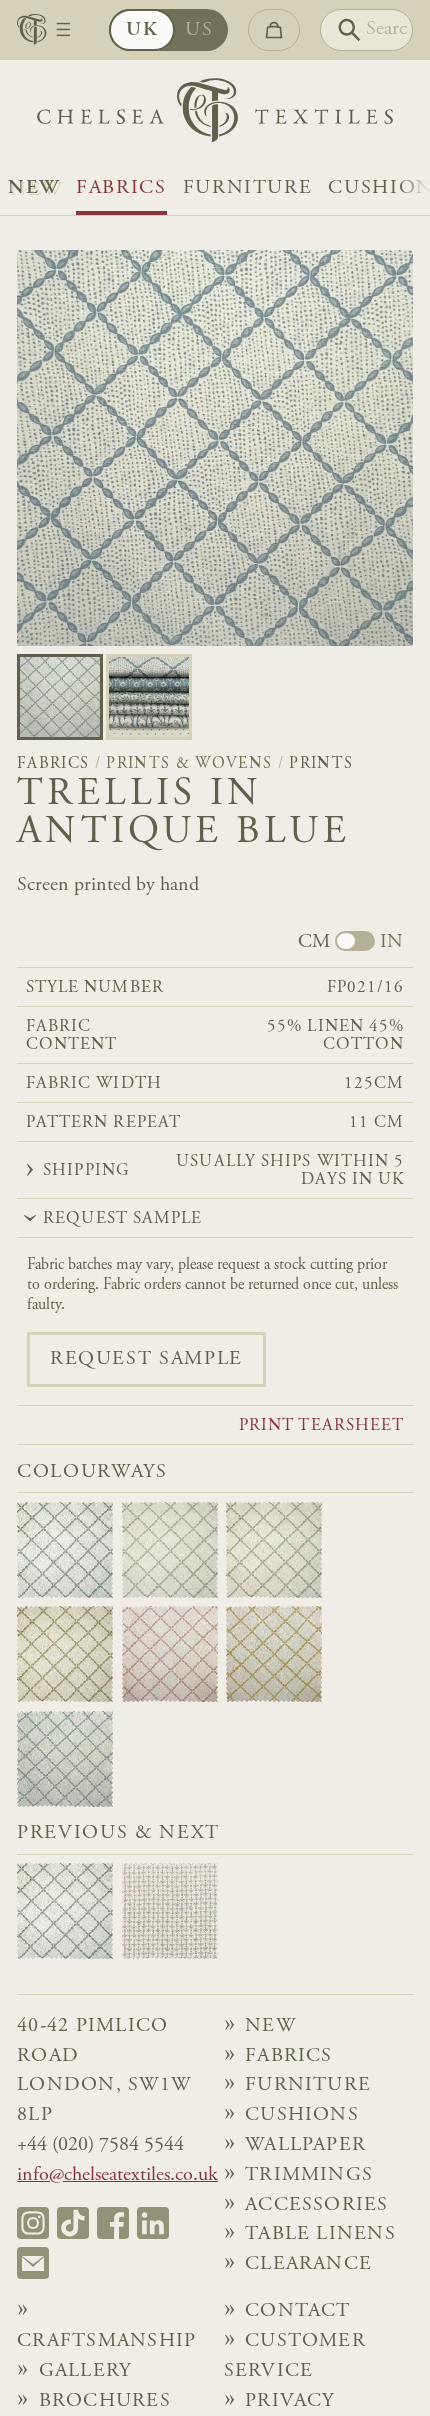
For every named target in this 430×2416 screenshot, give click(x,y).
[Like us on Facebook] (113, 2223)
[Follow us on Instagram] (33, 2223)
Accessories (317, 2205)
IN (391, 942)
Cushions (302, 2115)
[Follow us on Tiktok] (73, 2223)
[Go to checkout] (274, 30)
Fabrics (121, 188)
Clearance (308, 2264)
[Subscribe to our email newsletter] (33, 2263)
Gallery (85, 2371)
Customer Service (295, 2356)
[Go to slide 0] (60, 697)
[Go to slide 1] (149, 697)
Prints (321, 764)
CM (314, 942)
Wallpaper (305, 2145)
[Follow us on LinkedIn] (153, 2223)
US (199, 30)
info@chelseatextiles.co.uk (117, 2175)
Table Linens (320, 2234)
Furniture (248, 188)
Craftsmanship (106, 2341)
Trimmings (309, 2175)
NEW (34, 188)
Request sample (146, 1359)
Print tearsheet (321, 1426)
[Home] (215, 115)
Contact (298, 2311)
